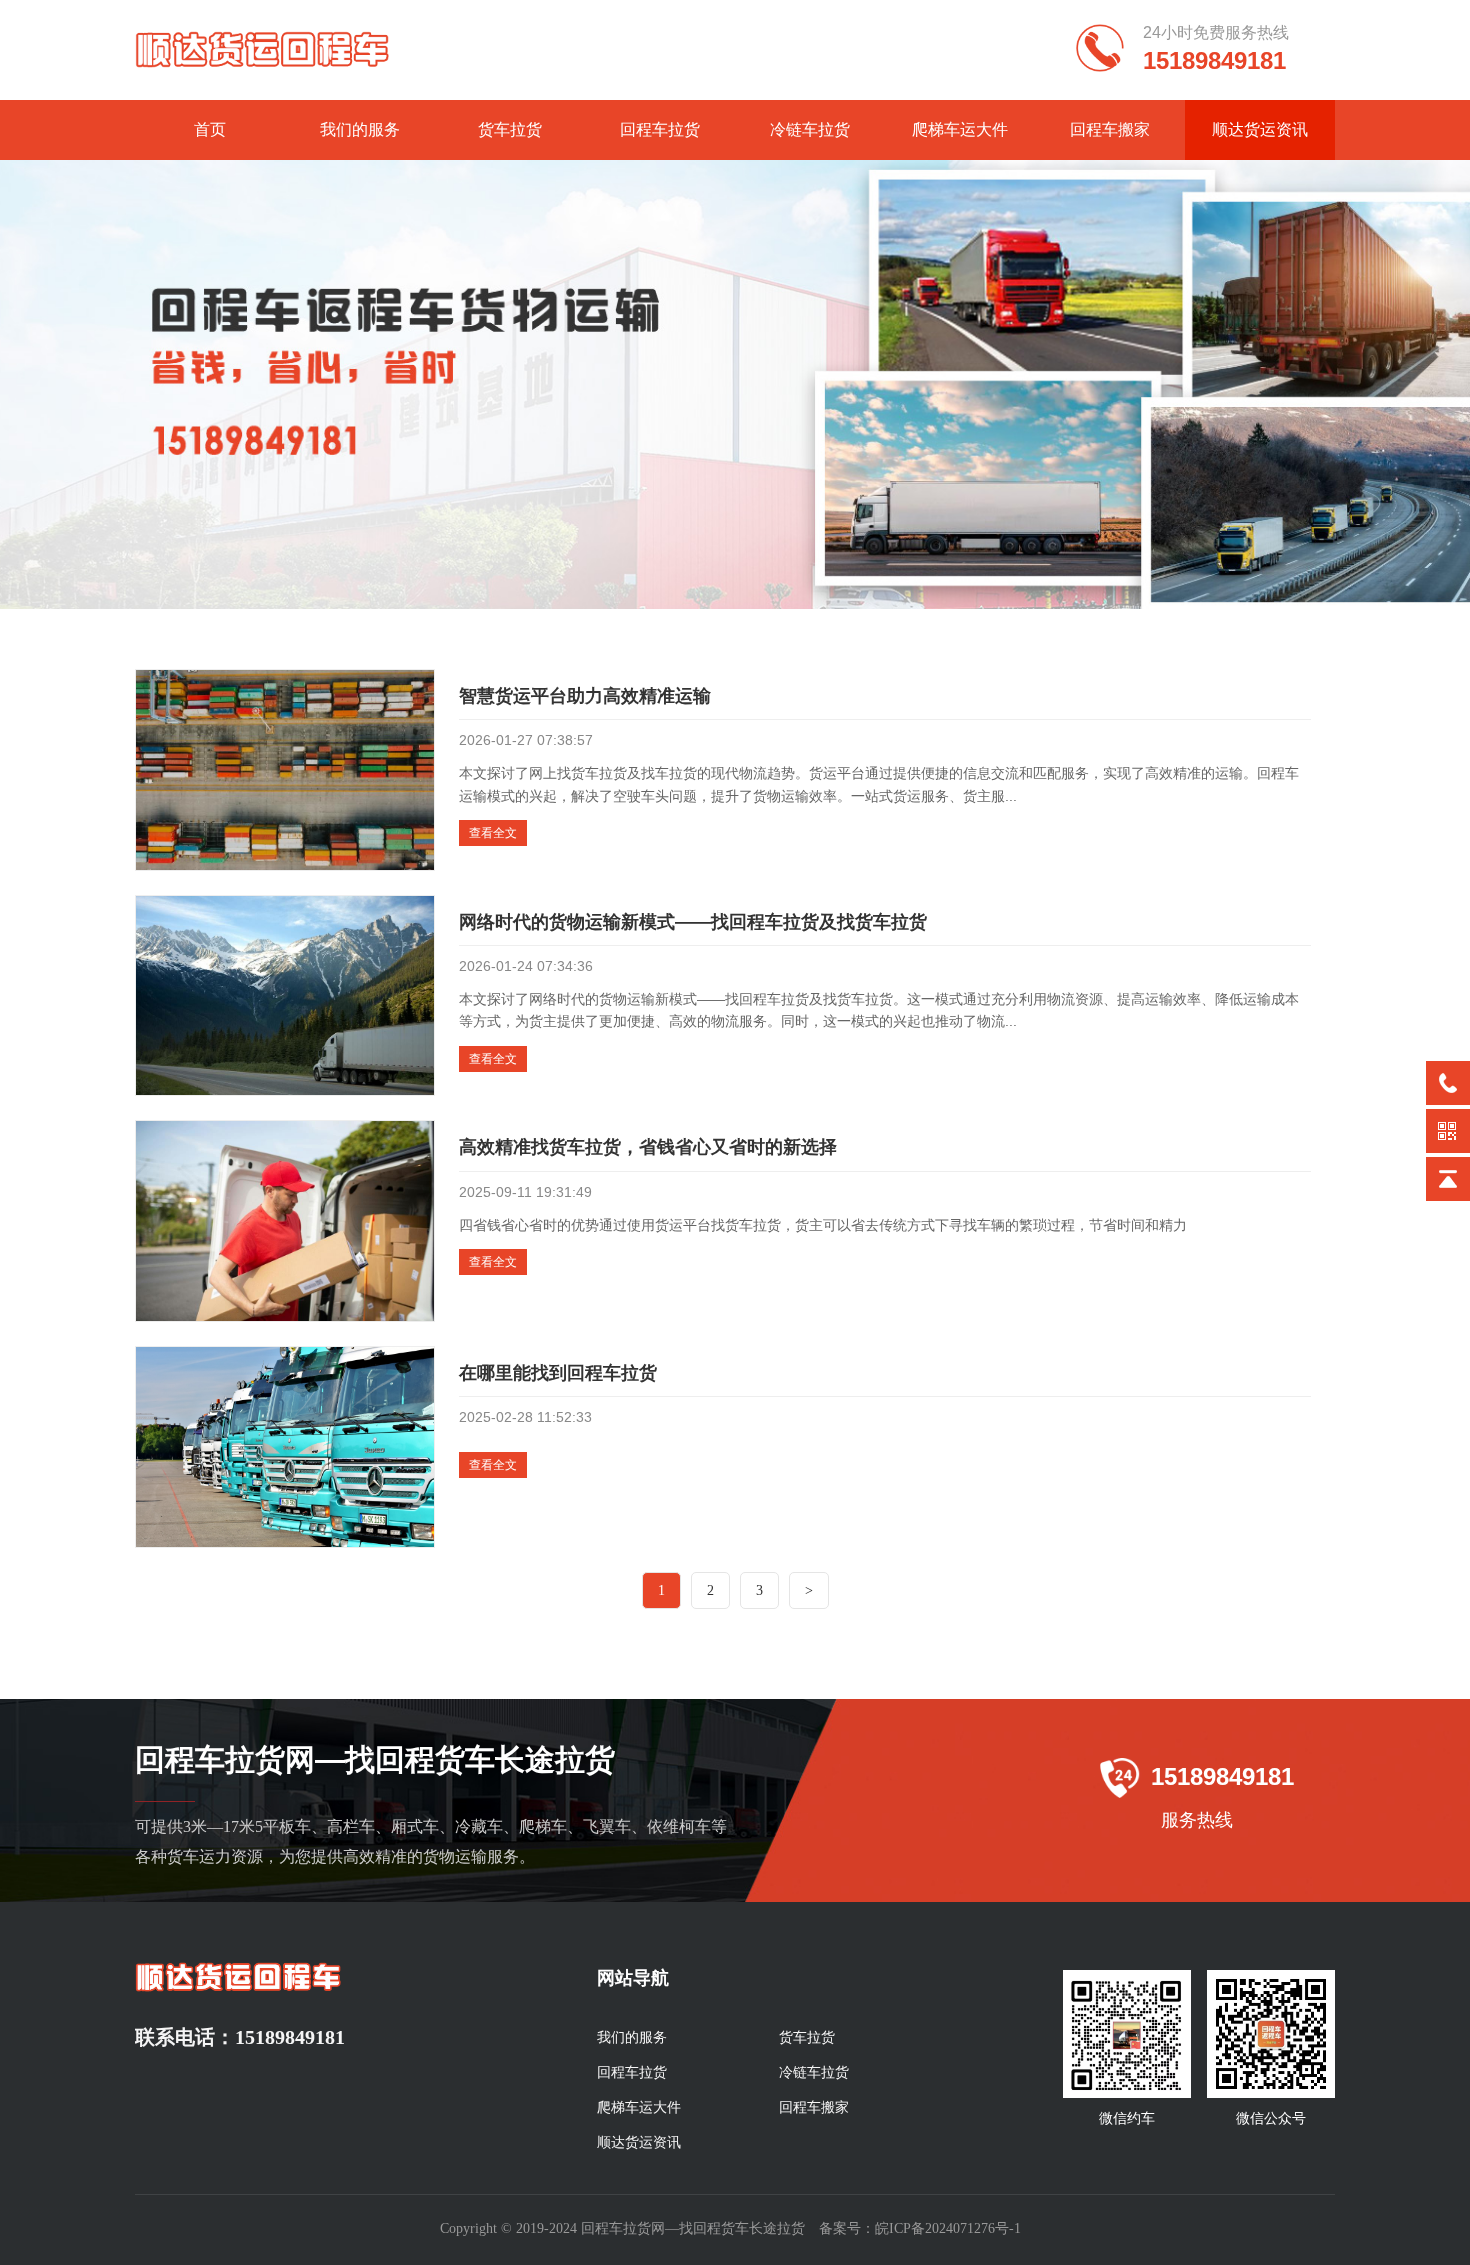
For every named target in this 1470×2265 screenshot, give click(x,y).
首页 (210, 129)
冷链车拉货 (810, 129)
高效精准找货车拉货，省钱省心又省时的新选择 (648, 1147)
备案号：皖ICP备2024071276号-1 (920, 2228)
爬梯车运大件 (960, 129)
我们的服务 (360, 129)
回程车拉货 (660, 129)
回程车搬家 (1110, 129)
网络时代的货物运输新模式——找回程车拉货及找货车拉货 (693, 922)
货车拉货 (510, 129)
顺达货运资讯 (1260, 129)
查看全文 (493, 833)
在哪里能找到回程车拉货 (558, 1373)
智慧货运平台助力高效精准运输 (585, 696)
